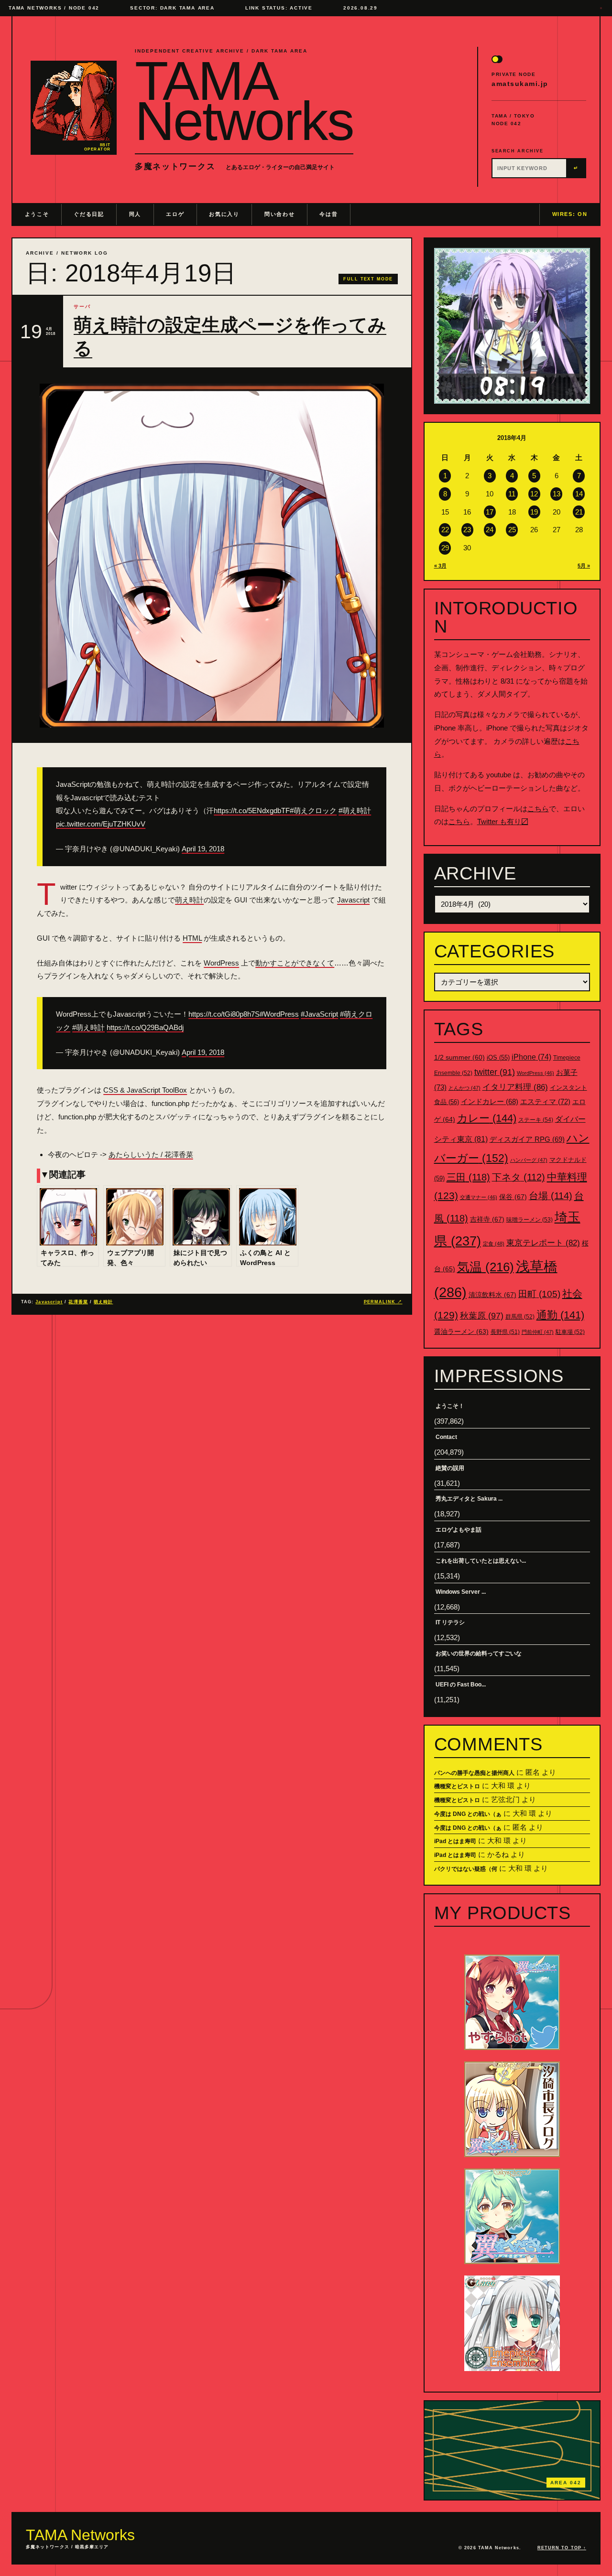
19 (534, 512)
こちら (538, 809)
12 (534, 494)
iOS (498, 1058)
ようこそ (37, 214)
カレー (487, 1118)
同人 (135, 214)
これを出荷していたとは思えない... (481, 1561)
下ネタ (519, 1177)
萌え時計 (189, 900)
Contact (446, 1437)
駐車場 (570, 1332)
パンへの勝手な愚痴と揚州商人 (474, 1773)
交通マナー (479, 1197)
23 (467, 530)
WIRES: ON (570, 214)
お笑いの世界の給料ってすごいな (479, 1653)
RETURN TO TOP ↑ (562, 2548)
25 (512, 530)
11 (512, 494)
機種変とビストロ (457, 1786)
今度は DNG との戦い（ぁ (468, 1814)
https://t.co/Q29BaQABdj (145, 1027)
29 (445, 548)
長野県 (505, 1332)
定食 (494, 1244)
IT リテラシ (450, 1622)
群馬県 (520, 1317)
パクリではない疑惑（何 (466, 1869)
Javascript (353, 900)
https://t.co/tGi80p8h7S (224, 1014)
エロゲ (175, 214)
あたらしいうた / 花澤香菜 (151, 1154)
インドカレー (490, 1102)
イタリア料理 (515, 1087)
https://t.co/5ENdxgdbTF (252, 810)
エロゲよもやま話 (459, 1530)
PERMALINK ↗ (383, 1302)
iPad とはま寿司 (455, 1841)
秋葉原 (482, 1316)
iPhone (531, 1057)
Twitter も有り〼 (503, 821)
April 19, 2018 (203, 849)
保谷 (513, 1197)
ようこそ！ (450, 1406)
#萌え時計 (355, 810)
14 (579, 494)
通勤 (560, 1315)
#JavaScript (319, 1014)
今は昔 (328, 214)
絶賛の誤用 (450, 1468)
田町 (539, 1294)
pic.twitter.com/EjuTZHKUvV (101, 824)
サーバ (82, 306)
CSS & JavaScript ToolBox (145, 1090)
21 (579, 512)
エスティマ (545, 1101)
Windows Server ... (461, 1592)
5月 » (584, 566)
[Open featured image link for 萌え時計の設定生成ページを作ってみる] (212, 556)
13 (557, 494)
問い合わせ (279, 214)
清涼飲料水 (492, 1295)
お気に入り (224, 214)
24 (490, 530)
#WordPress (279, 1014)
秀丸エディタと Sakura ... (469, 1499)
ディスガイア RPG (527, 1139)
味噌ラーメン (530, 1220)
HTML (192, 938)
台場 (551, 1196)
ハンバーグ (529, 1160)
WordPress (221, 963)
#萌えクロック (313, 810)
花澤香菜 (78, 1302)
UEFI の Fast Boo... (461, 1685)
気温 (486, 1267)
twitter (495, 1072)
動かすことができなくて (295, 963)
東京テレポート (543, 1243)
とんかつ (464, 1088)
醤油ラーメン (461, 1331)
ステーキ (536, 1120)
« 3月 (440, 566)
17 (490, 512)
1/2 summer (459, 1057)
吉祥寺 (487, 1219)
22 (445, 530)
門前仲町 (538, 1332)
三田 (468, 1177)
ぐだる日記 (89, 214)
